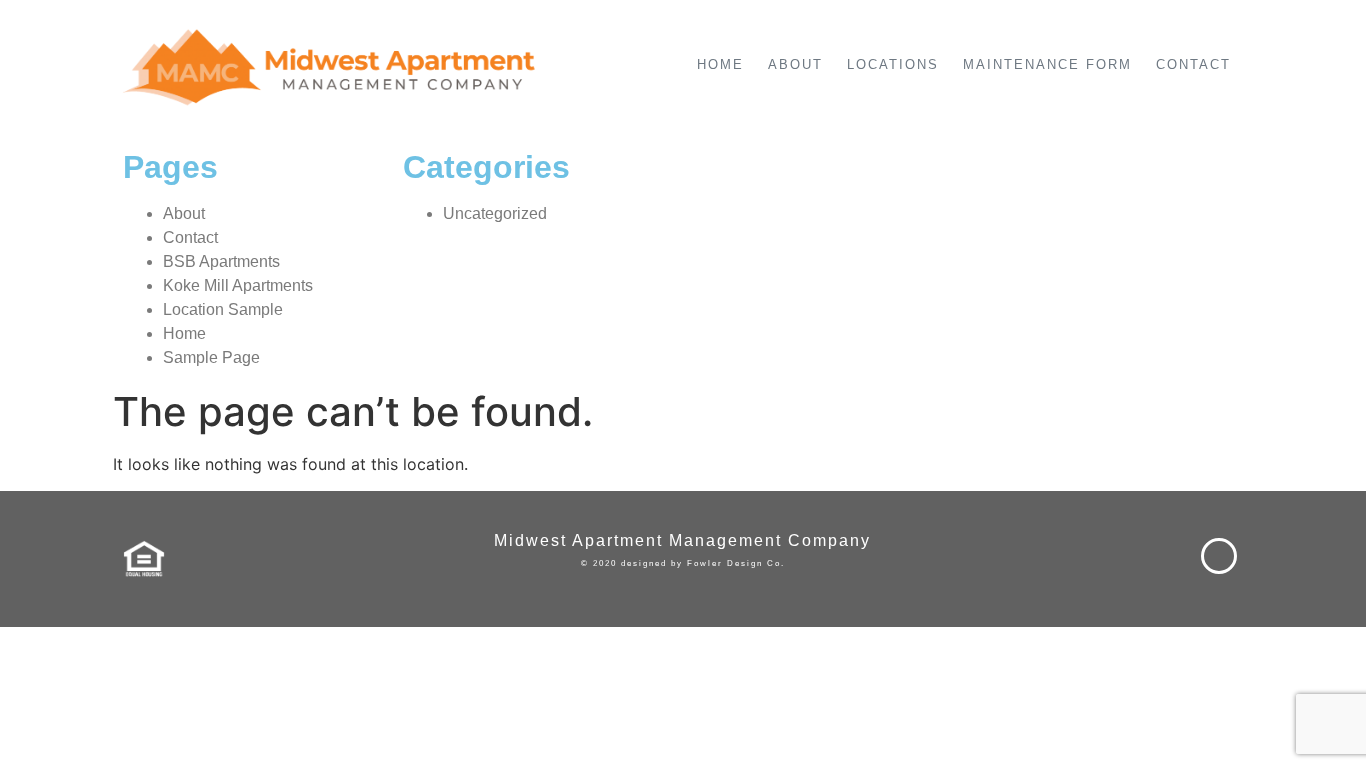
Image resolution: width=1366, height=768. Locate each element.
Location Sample (223, 309)
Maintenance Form (1047, 64)
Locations (893, 64)
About (795, 64)
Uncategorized (495, 213)
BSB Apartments (221, 261)
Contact (1193, 64)
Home (720, 64)
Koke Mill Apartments (238, 285)
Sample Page (211, 357)
